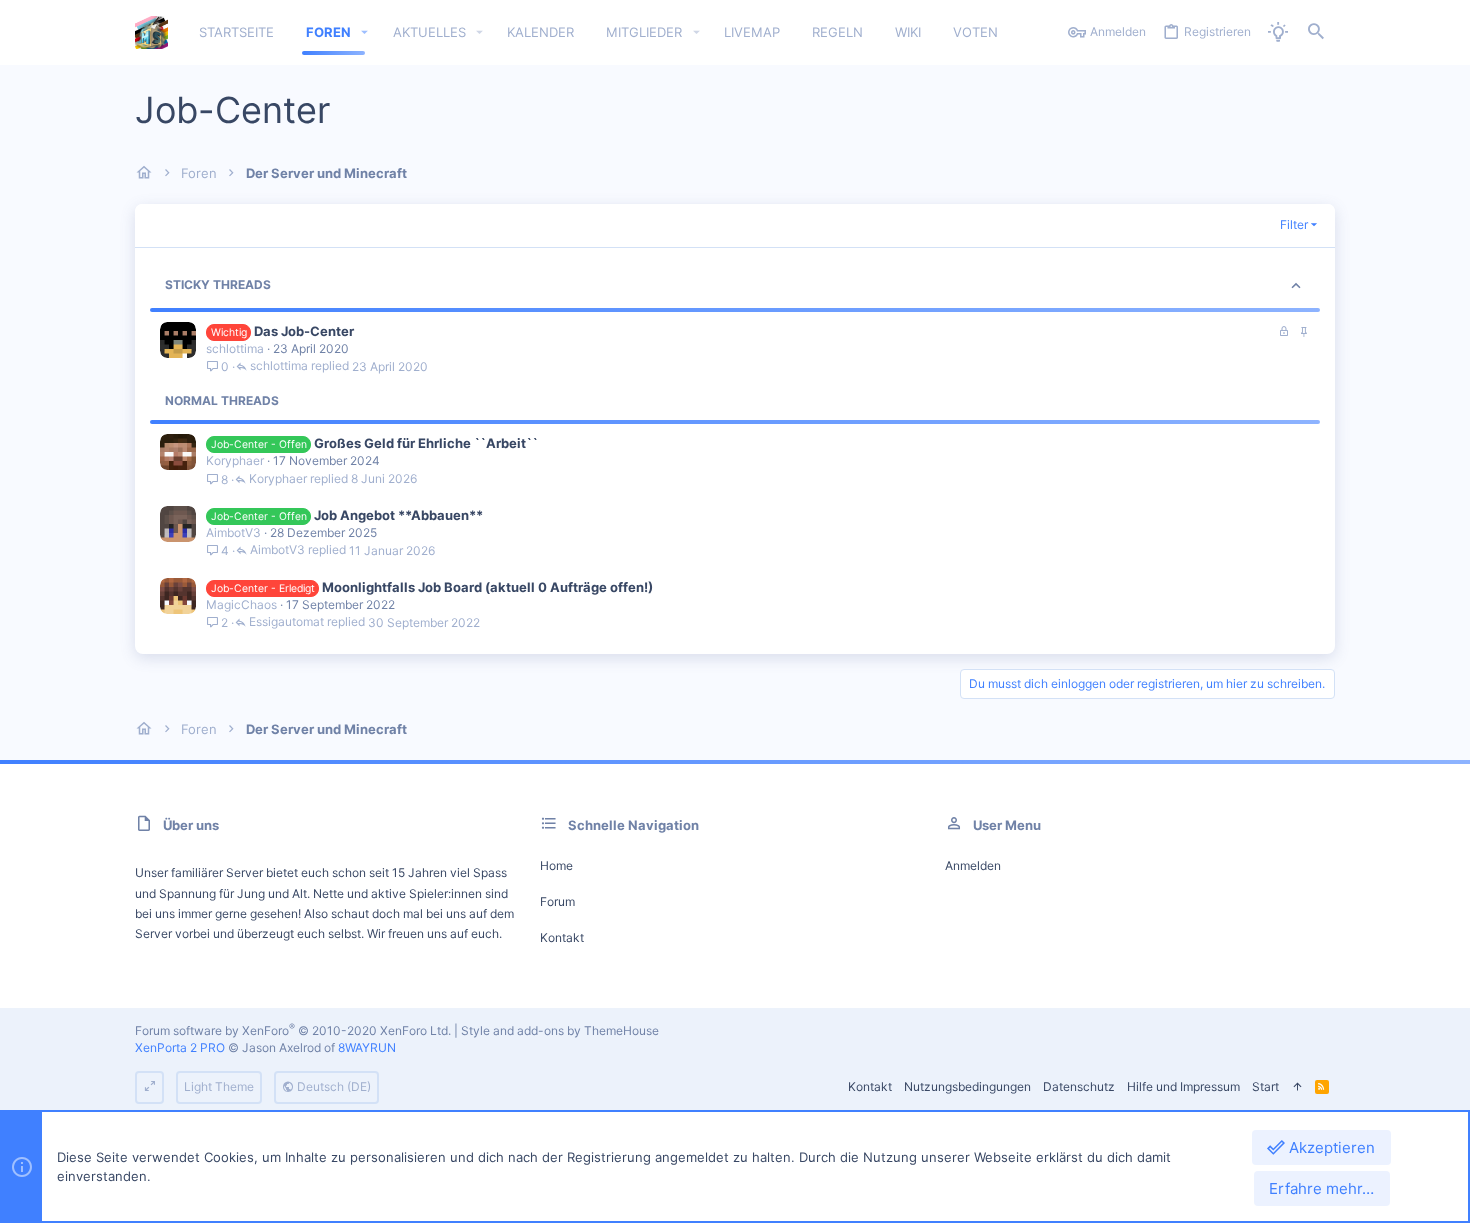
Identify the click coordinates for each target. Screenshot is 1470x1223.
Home (556, 865)
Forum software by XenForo (293, 1030)
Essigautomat (286, 622)
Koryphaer (235, 460)
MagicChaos (241, 604)
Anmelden (973, 865)
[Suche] (1316, 32)
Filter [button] (1294, 224)
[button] (365, 32)
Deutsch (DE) (332, 1086)
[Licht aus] (1278, 32)
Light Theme (219, 1086)
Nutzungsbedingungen (967, 1086)
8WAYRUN (367, 1047)
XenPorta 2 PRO (180, 1047)
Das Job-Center (304, 331)
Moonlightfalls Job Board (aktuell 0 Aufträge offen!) (487, 587)
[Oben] (1297, 1087)
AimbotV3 (233, 532)
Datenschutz (1079, 1086)
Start (1265, 1086)
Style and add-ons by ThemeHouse (560, 1030)
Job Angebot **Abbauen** (398, 515)
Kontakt (562, 937)
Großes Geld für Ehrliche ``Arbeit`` (426, 443)
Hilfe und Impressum (1183, 1086)
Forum (557, 901)
